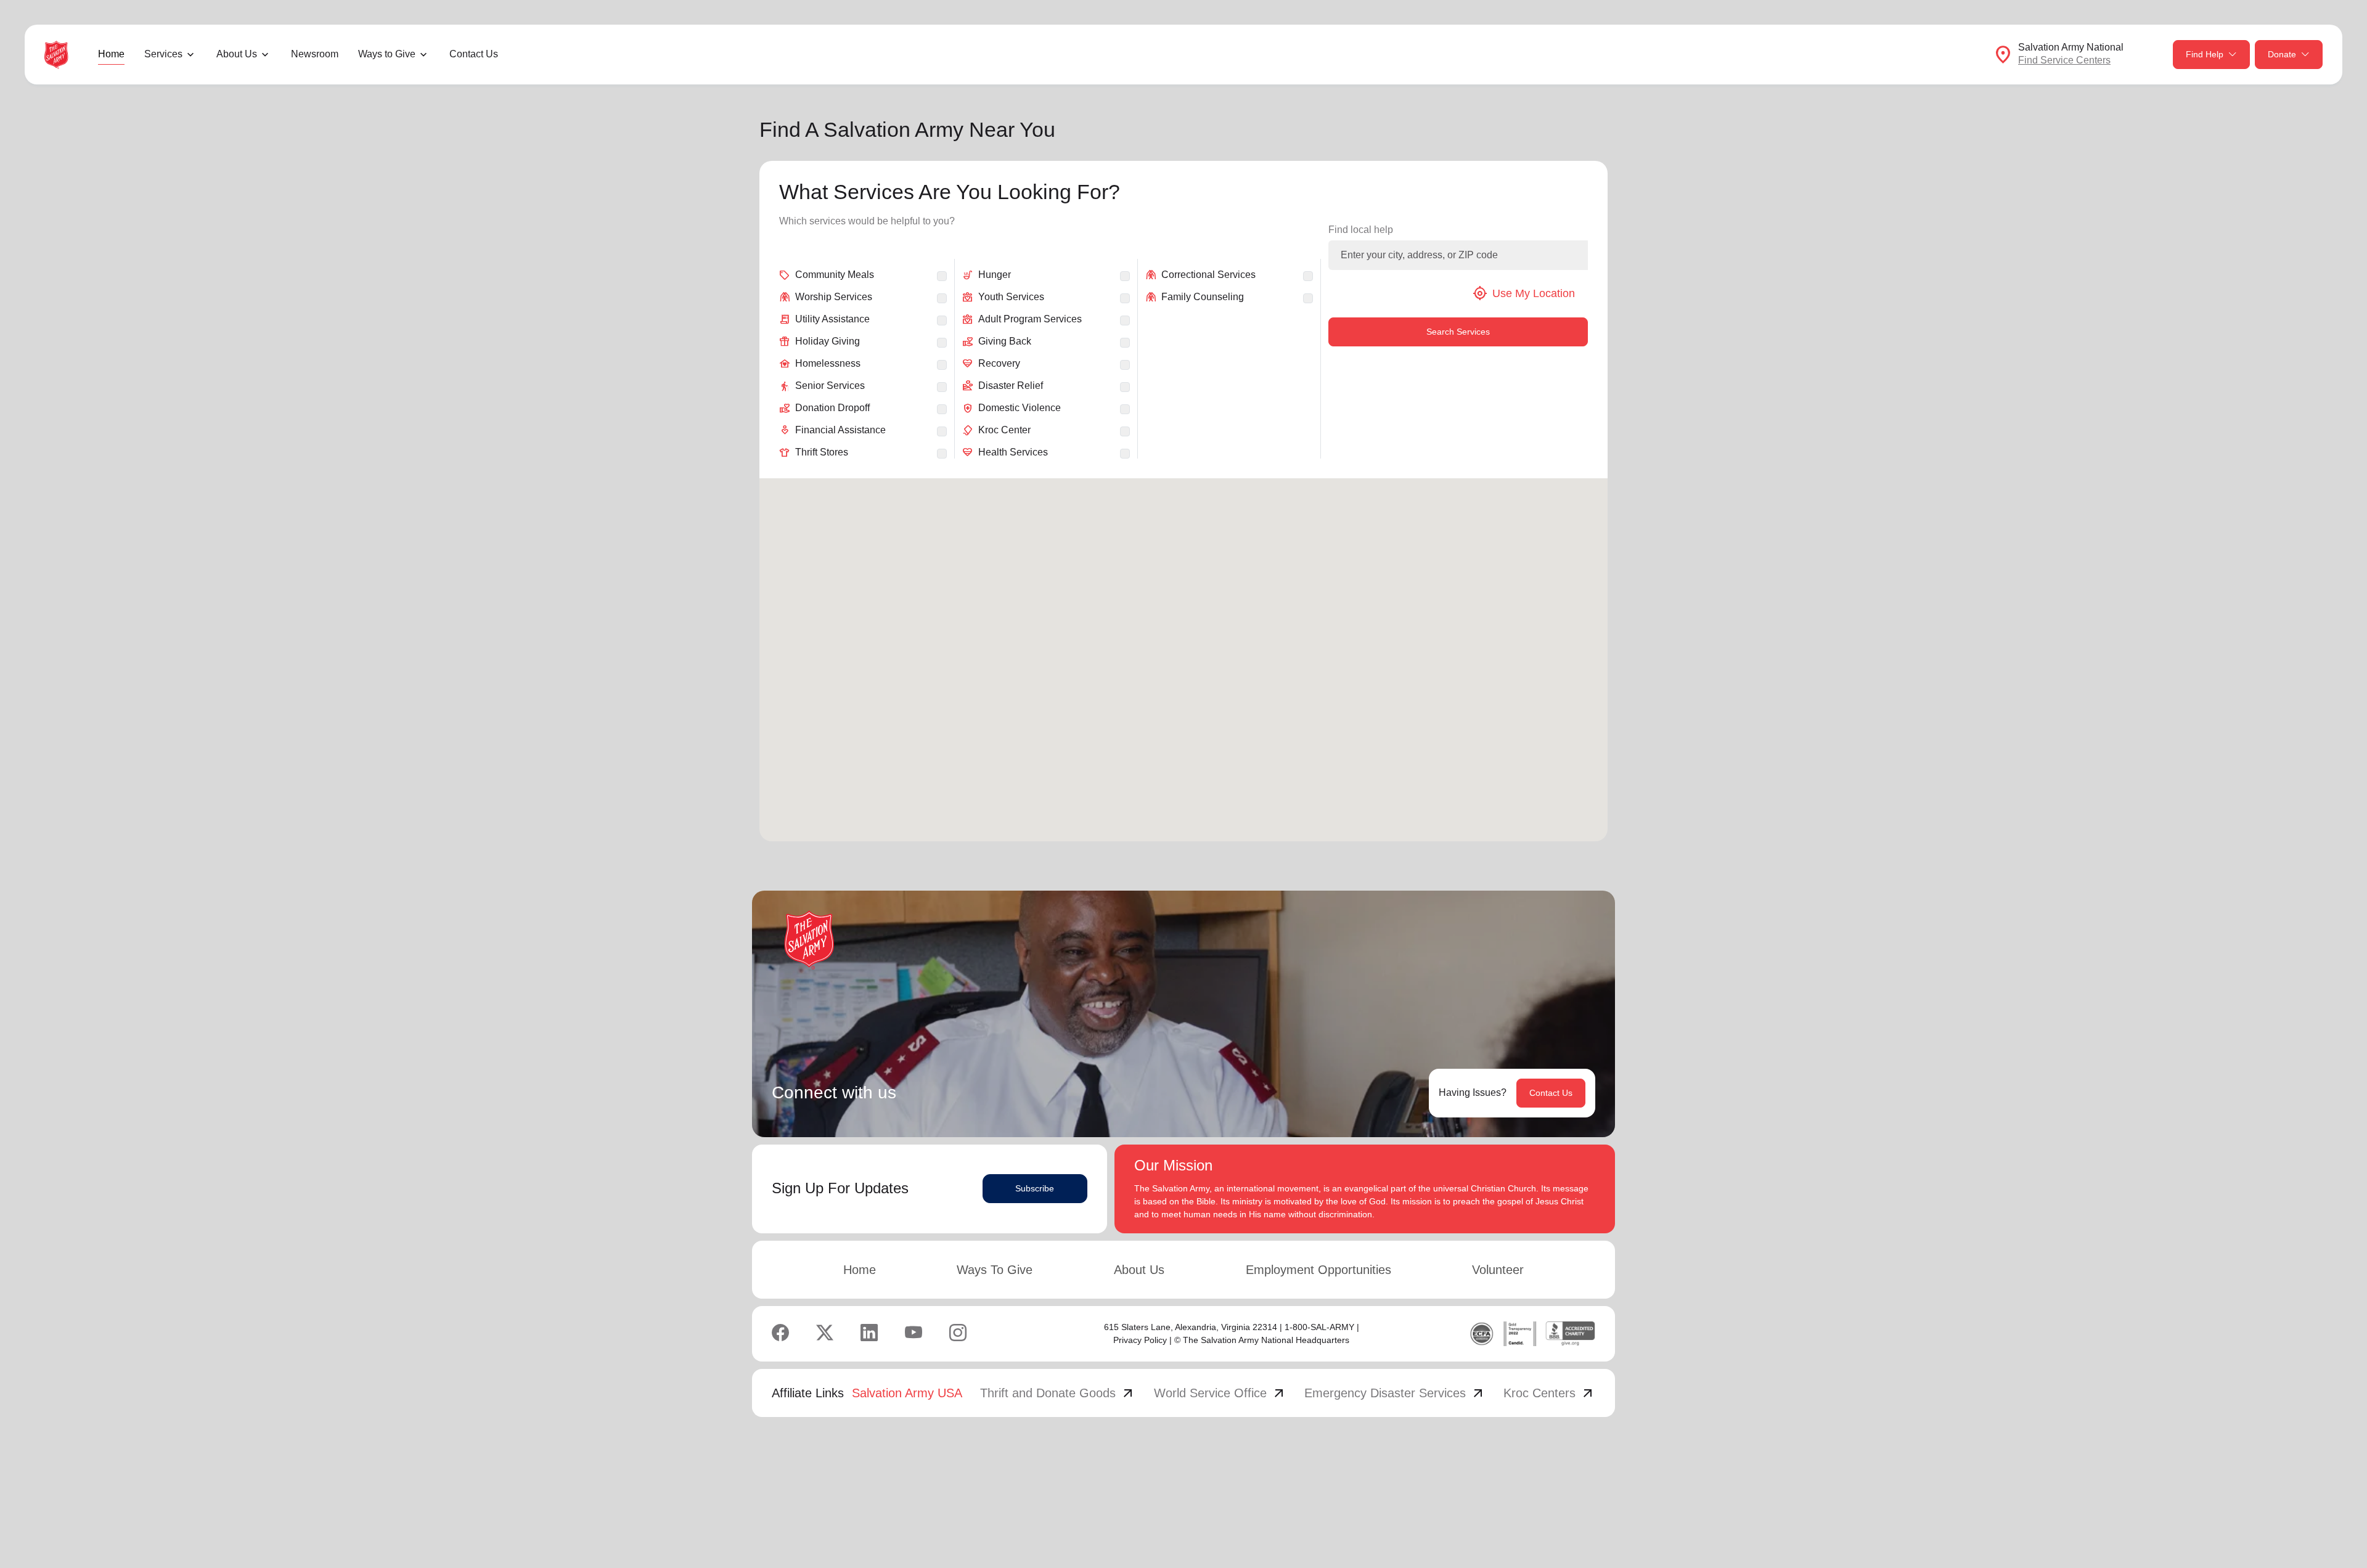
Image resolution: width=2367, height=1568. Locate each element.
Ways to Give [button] (387, 54)
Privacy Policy (1140, 1340)
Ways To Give (995, 1270)
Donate (2282, 54)
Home (111, 54)
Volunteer (1498, 1270)
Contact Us (474, 54)
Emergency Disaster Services (1395, 1393)
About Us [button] (237, 54)
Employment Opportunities (1318, 1270)
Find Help (2205, 54)
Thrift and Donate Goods (1058, 1393)
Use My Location (1524, 293)
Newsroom (315, 54)
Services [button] (163, 54)
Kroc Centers (1549, 1393)
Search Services (1458, 332)
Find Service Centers (2064, 60)
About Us (1139, 1270)
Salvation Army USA (907, 1393)
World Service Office (1220, 1393)
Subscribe (1035, 1188)
